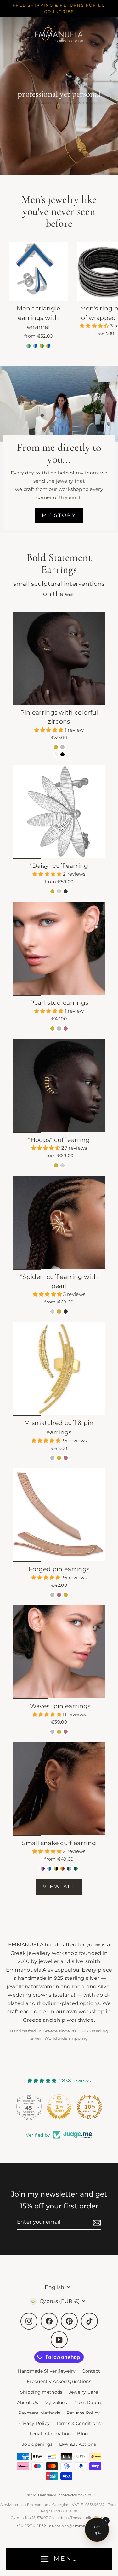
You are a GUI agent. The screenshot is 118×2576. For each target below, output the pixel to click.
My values (56, 2403)
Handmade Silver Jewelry (47, 2371)
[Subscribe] (96, 2222)
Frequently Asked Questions (59, 2381)
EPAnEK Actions (78, 2444)
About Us (28, 2403)
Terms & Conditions (78, 2423)
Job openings (37, 2444)
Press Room (87, 2403)
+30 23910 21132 (31, 2526)
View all (59, 1887)
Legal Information (50, 2434)
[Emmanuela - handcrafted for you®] (59, 33)
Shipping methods (41, 2392)
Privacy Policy (34, 2423)
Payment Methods (39, 2413)
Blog (83, 2434)
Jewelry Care (84, 2392)
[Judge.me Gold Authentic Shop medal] (59, 2107)
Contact (91, 2371)
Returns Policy (83, 2413)
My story (59, 515)
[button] (95, 326)
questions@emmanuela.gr (75, 2526)
